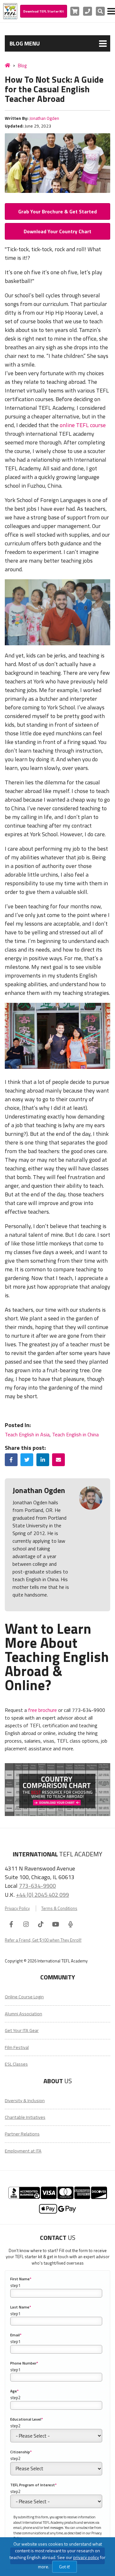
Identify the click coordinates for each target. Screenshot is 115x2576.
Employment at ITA (23, 2151)
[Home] (8, 65)
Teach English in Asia (27, 1434)
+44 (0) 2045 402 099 (42, 1895)
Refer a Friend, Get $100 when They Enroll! (43, 1940)
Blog (22, 66)
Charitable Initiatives (25, 2117)
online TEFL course (83, 425)
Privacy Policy (17, 1908)
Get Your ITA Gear (22, 2030)
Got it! (65, 2567)
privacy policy (86, 2557)
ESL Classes (16, 2064)
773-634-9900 (37, 1886)
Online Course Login (24, 1997)
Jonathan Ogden (44, 118)
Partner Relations (22, 2134)
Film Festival (17, 2047)
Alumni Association (23, 2014)
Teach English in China (75, 1434)
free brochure (42, 1710)
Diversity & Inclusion (25, 2101)
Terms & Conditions (59, 1908)
